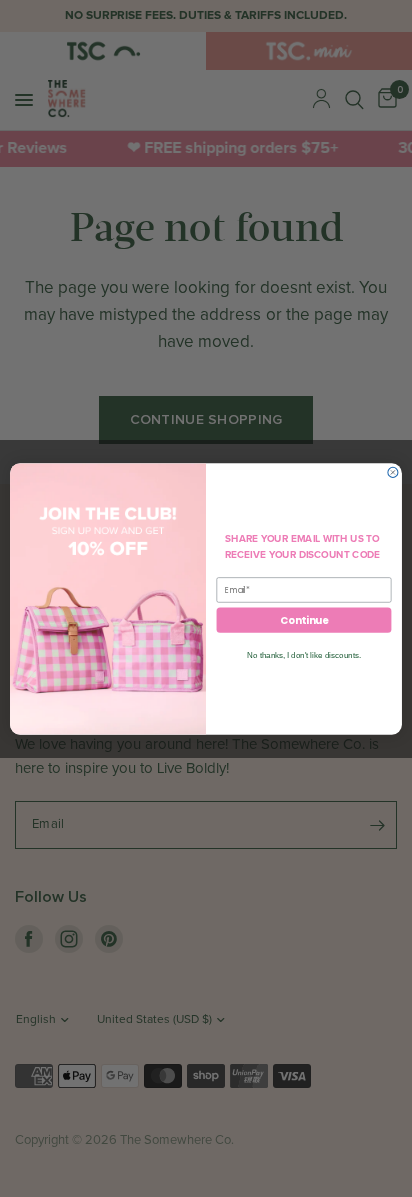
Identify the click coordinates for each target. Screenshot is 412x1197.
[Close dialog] (393, 472)
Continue (304, 620)
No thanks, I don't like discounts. (304, 654)
